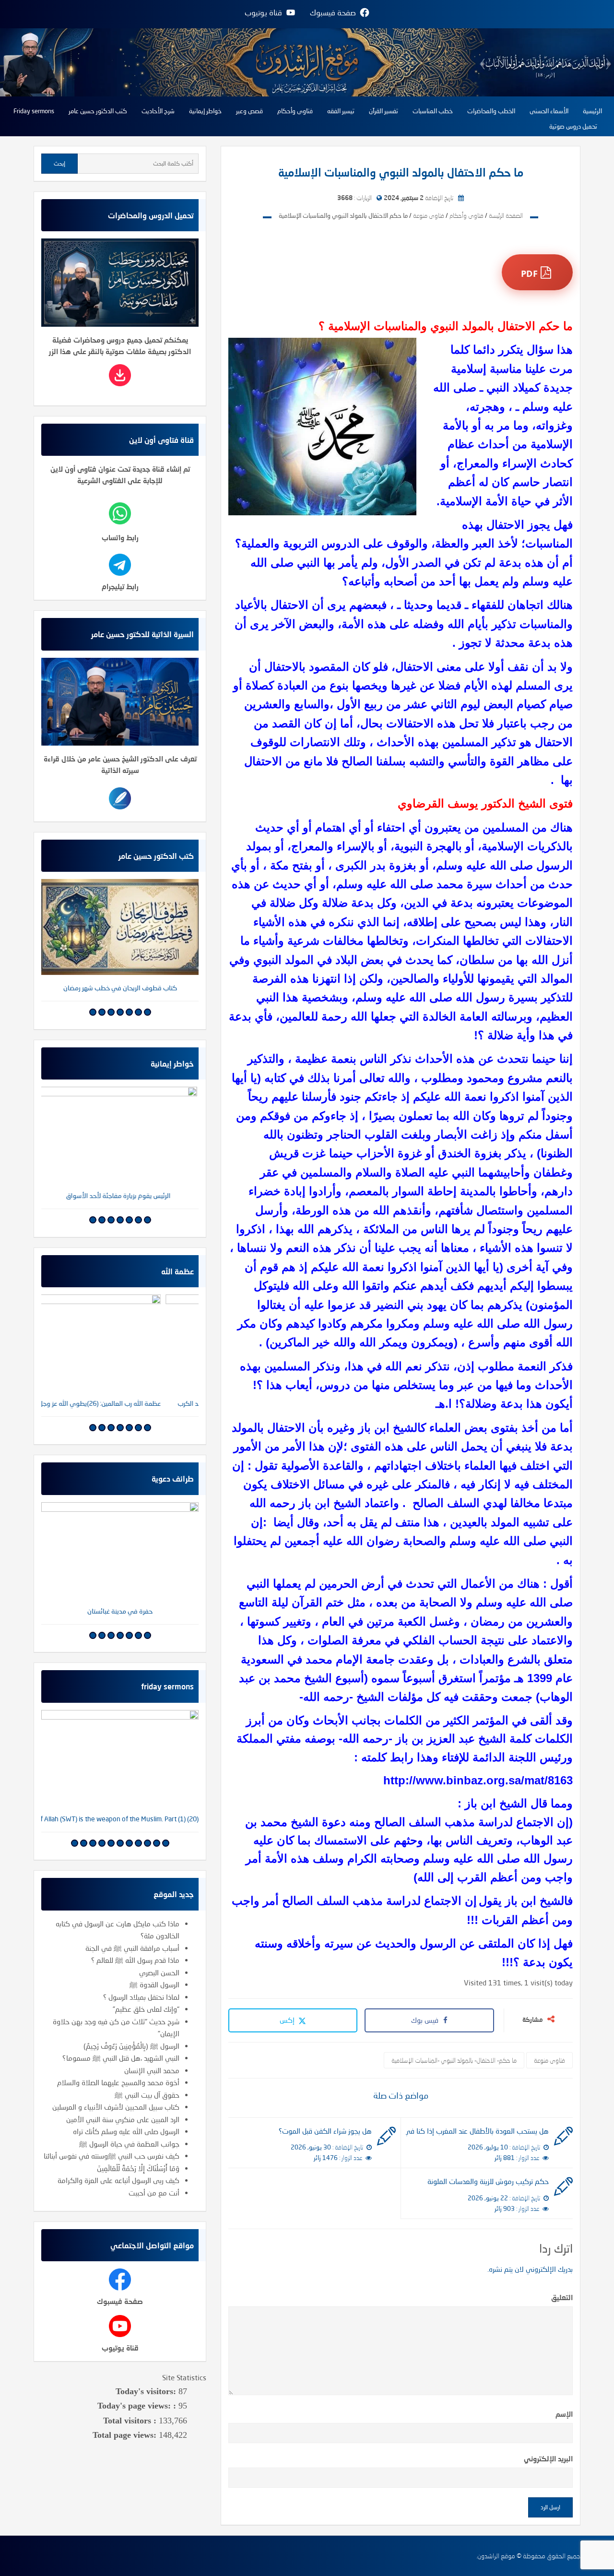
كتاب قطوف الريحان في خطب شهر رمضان (120, 988)
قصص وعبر (249, 111)
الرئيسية (592, 111)
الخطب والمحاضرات (491, 111)
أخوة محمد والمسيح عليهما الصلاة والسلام (118, 2082)
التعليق (562, 2297)
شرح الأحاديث (158, 111)
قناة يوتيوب (120, 2348)
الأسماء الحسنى (549, 111)
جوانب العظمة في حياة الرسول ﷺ (129, 2144)
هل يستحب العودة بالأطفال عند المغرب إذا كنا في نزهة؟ (477, 2131)
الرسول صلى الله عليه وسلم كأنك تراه (126, 2131)
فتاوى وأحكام (295, 111)
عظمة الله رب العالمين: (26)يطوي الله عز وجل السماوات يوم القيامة (120, 1403)
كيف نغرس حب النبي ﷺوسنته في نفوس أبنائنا (112, 2156)
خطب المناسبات (433, 111)
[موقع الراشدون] (307, 61)
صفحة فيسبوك (120, 2301)
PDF (531, 273)
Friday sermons (34, 111)
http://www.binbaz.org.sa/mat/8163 (478, 1780)
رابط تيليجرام (120, 586)
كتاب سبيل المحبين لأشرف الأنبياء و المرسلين (116, 2107)
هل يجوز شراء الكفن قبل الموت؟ (325, 2131)
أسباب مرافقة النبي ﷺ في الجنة (132, 1948)
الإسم (564, 2414)
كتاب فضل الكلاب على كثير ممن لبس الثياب (120, 1611)
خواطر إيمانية (205, 111)
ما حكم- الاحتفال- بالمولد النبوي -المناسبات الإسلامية (454, 2060)
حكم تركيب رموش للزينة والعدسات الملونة (488, 2181)
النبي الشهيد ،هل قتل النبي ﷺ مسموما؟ (121, 2058)
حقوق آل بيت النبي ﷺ (147, 2095)
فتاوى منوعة (549, 2060)
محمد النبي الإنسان (152, 2070)
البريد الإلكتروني (548, 2458)
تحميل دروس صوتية (573, 126)
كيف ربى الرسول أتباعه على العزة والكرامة (118, 2180)
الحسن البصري (159, 1972)
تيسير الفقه (341, 111)
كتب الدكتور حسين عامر (98, 111)
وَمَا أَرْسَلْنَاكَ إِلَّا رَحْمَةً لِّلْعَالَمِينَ (138, 2168)
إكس (288, 2020)
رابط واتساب (120, 537)
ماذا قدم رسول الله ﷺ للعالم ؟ (135, 1960)
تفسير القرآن (384, 111)
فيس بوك (425, 2020)
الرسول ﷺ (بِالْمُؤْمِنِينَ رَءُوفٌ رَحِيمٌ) (131, 2046)
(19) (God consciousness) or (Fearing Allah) (120, 1819)
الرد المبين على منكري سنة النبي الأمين (123, 2119)
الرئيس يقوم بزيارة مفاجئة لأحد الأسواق (120, 1195)
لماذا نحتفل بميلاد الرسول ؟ (141, 1997)
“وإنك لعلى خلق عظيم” (146, 2009)
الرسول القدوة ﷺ (154, 1984)
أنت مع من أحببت (154, 2193)
